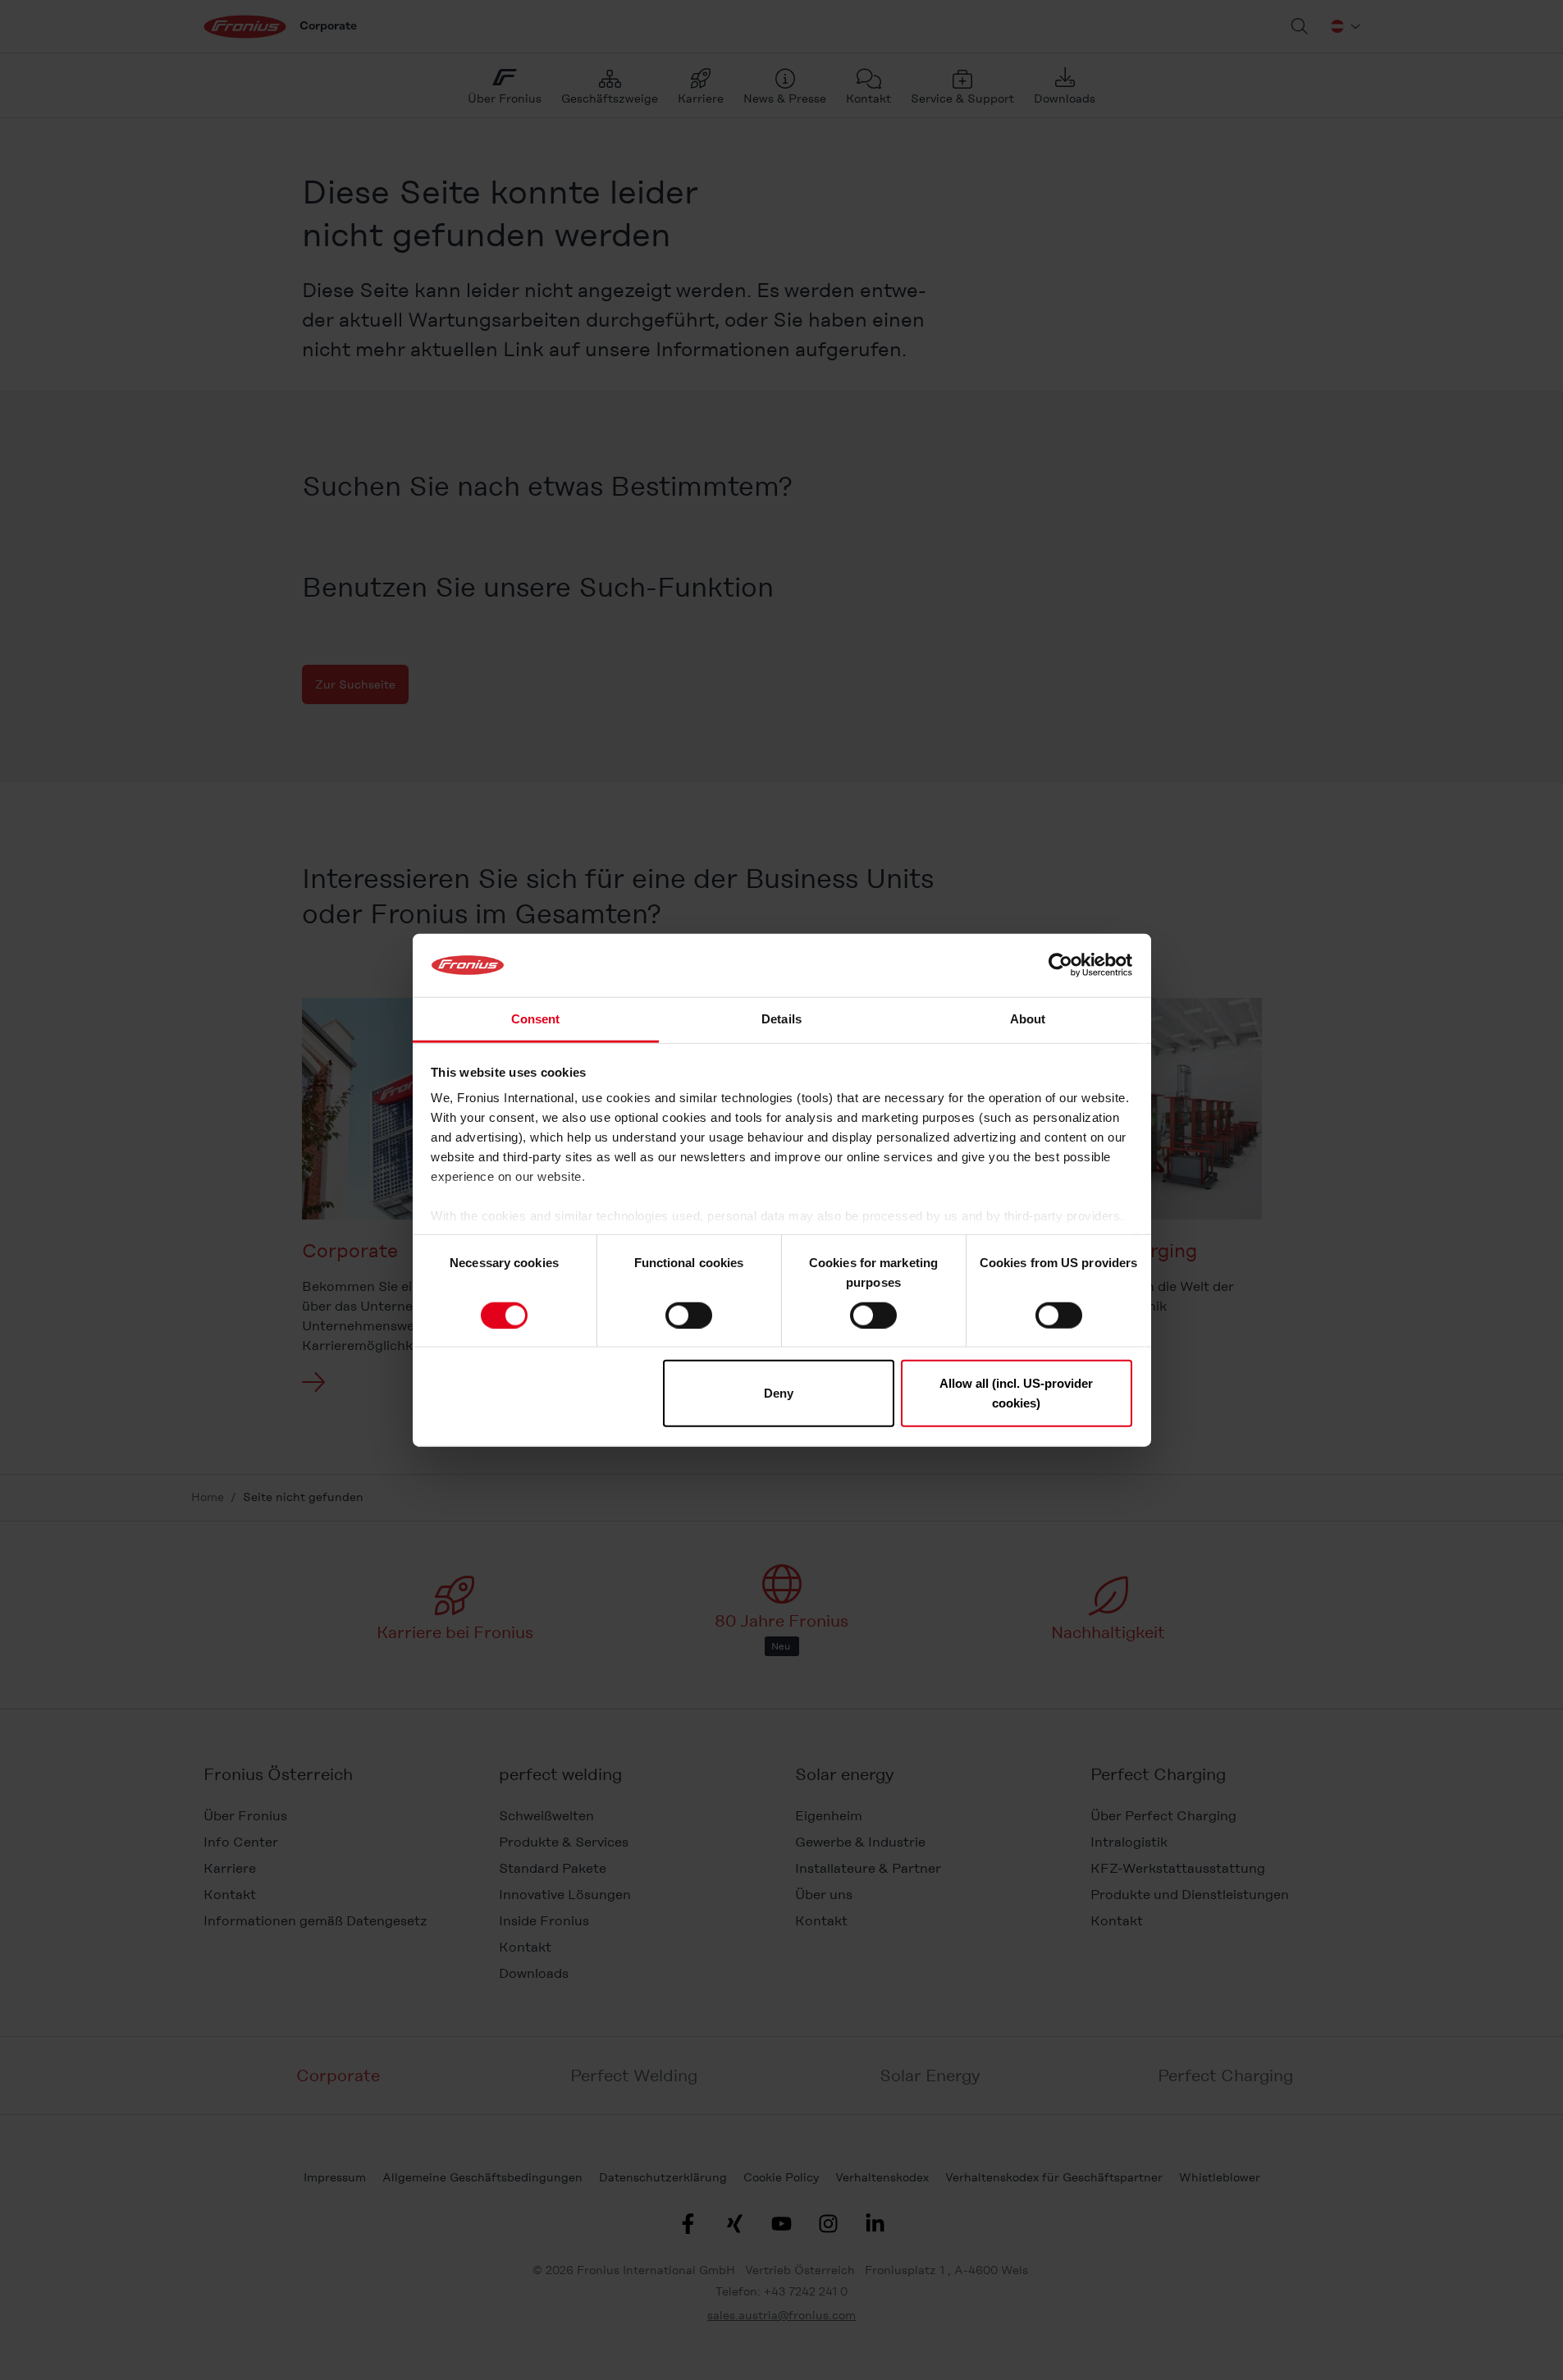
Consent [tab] (536, 1019)
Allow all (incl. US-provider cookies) (1016, 1393)
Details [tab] (781, 1019)
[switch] (689, 1315)
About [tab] (1028, 1019)
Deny (779, 1393)
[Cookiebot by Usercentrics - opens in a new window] (1060, 965)
